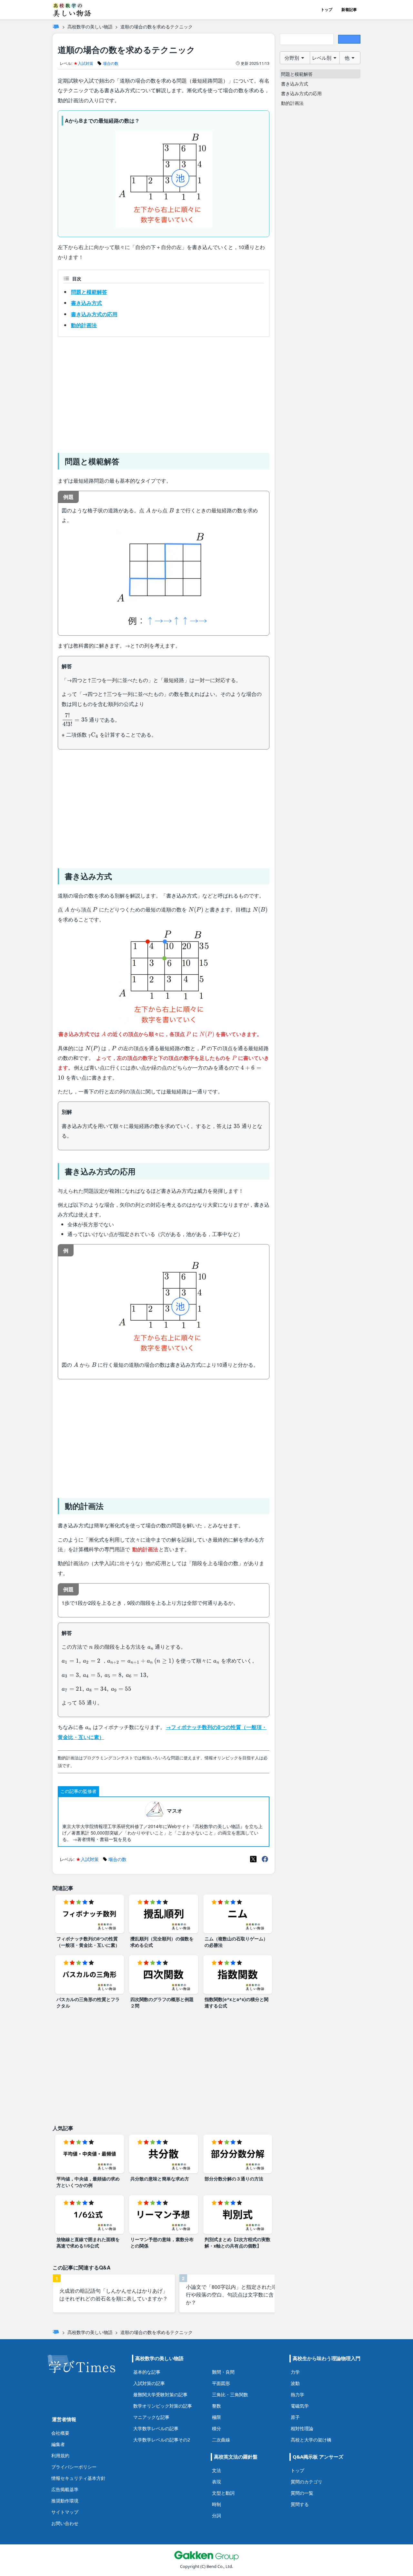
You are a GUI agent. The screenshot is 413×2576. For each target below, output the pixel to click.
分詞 (217, 2516)
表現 (217, 2482)
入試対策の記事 (149, 2383)
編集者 (58, 2444)
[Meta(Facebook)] (265, 1859)
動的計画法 (84, 325)
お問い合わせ (65, 2523)
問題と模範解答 (89, 292)
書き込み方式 (86, 303)
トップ (327, 10)
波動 (295, 2383)
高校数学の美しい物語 (90, 26)
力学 (295, 2372)
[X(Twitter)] (253, 1859)
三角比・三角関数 (230, 2395)
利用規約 (60, 2455)
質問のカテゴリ (307, 2482)
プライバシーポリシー (74, 2467)
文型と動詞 (223, 2493)
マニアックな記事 (151, 2417)
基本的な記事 (147, 2372)
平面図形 (221, 2383)
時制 (217, 2504)
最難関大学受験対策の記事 (160, 2395)
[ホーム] (56, 26)
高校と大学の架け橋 (311, 2440)
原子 (295, 2417)
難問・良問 (223, 2372)
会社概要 (60, 2433)
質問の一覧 (302, 2493)
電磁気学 (300, 2406)
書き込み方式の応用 (94, 314)
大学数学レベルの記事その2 (162, 2440)
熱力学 (297, 2395)
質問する (300, 2504)
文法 (217, 2470)
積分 (217, 2428)
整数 (217, 2406)
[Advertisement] (164, 392)
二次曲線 (221, 2440)
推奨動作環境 (65, 2501)
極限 (217, 2417)
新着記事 (349, 10)
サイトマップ (65, 2512)
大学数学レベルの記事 (156, 2428)
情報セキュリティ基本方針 (78, 2478)
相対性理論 (302, 2428)
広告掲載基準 (65, 2489)
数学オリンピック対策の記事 (163, 2406)
